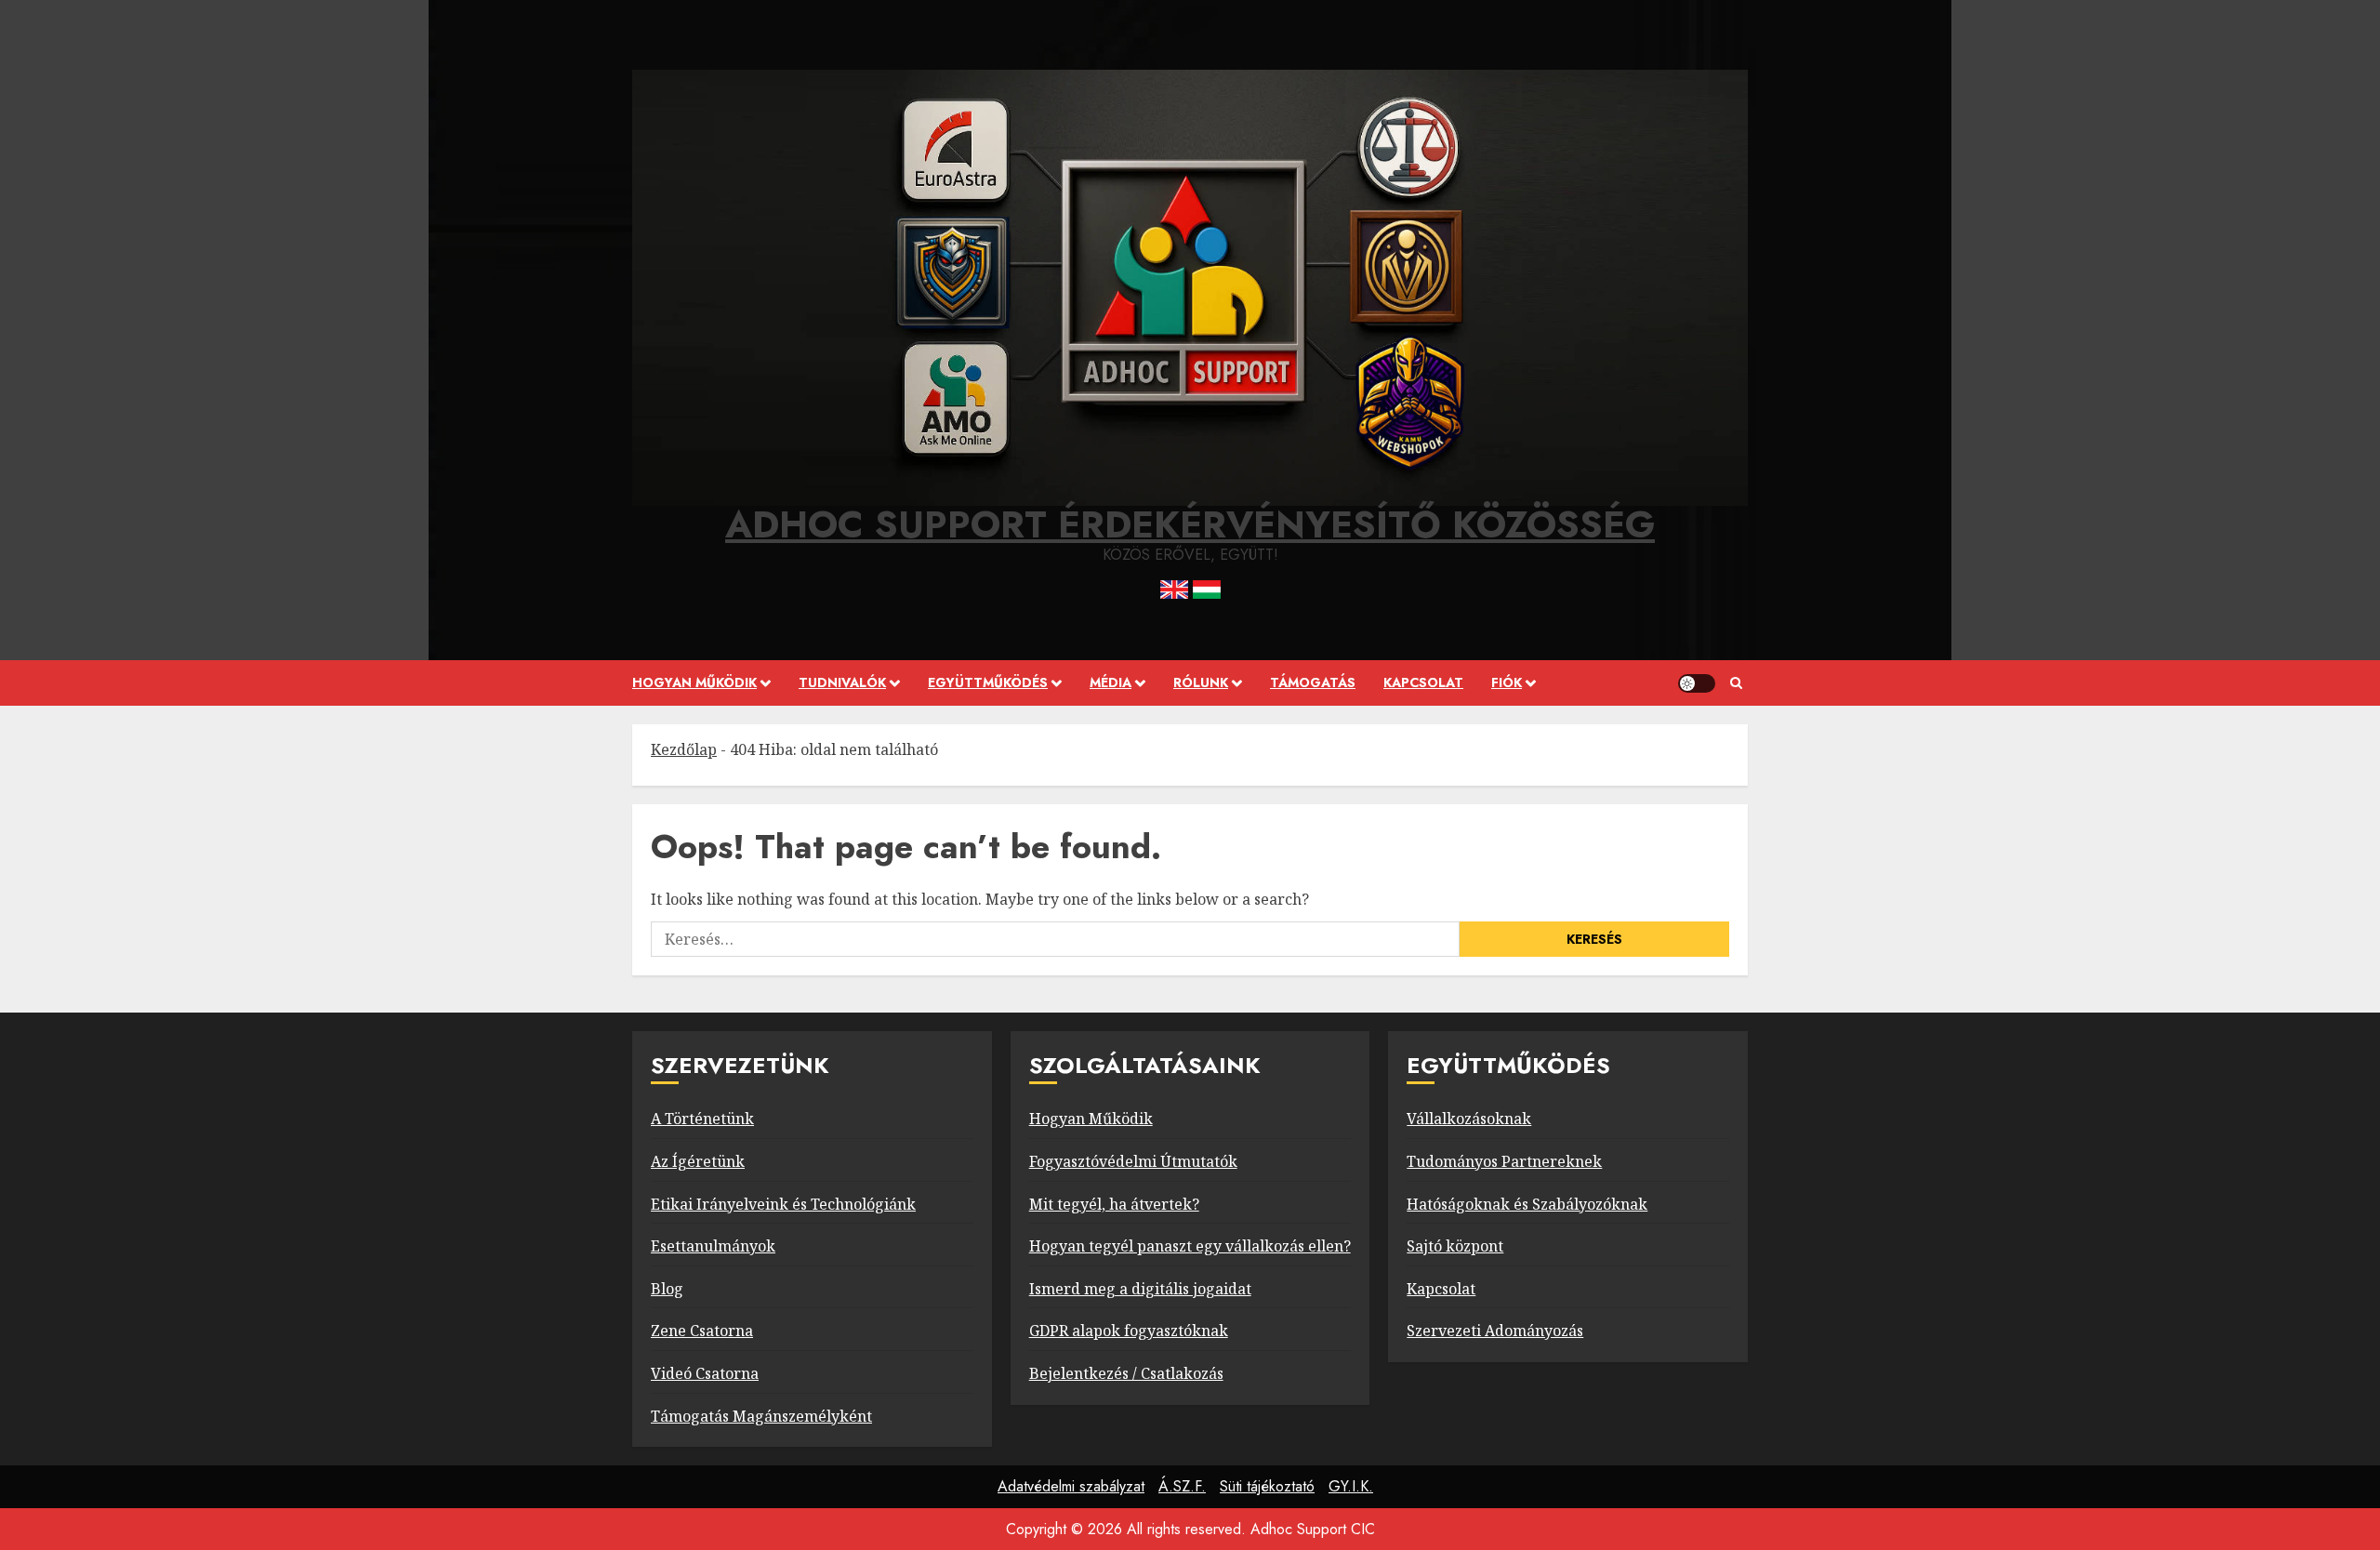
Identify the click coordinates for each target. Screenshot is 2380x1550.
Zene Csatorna (702, 1331)
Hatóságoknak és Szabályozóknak (1527, 1204)
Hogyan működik (694, 682)
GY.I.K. (1351, 1486)
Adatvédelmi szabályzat (1071, 1486)
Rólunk (1201, 682)
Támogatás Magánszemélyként (761, 1416)
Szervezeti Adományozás (1495, 1331)
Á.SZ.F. (1182, 1486)
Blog (667, 1289)
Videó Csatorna (705, 1373)
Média (1111, 682)
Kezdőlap (684, 749)
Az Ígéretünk (698, 1161)
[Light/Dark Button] (1697, 683)
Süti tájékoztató (1267, 1486)
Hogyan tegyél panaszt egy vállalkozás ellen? (1190, 1246)
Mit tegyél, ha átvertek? (1114, 1204)
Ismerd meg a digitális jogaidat (1140, 1289)
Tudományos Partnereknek (1504, 1161)
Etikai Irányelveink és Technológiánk (783, 1204)
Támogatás (1313, 682)
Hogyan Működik (1091, 1119)
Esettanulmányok (713, 1246)
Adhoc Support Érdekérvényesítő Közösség (1190, 524)
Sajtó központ (1455, 1246)
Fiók (1507, 682)
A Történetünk (702, 1119)
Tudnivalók (842, 682)
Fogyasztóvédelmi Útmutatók (1133, 1161)
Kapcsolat (1423, 682)
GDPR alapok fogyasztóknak (1129, 1331)
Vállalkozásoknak (1469, 1119)
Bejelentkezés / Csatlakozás (1126, 1373)
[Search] (1736, 683)
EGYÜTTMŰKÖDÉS (988, 682)
